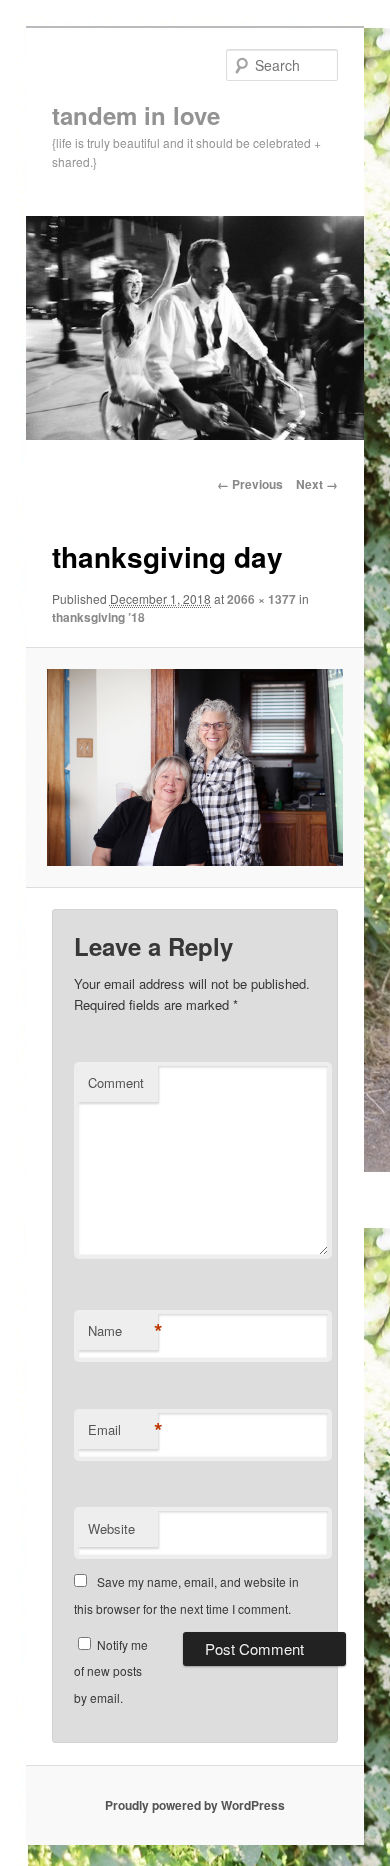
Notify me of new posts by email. (111, 1671)
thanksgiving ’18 (98, 617)
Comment (116, 1082)
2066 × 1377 (261, 599)
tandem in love (136, 115)
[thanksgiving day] (194, 767)
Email (123, 1430)
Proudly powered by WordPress (195, 1805)
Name (123, 1331)
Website (111, 1528)
